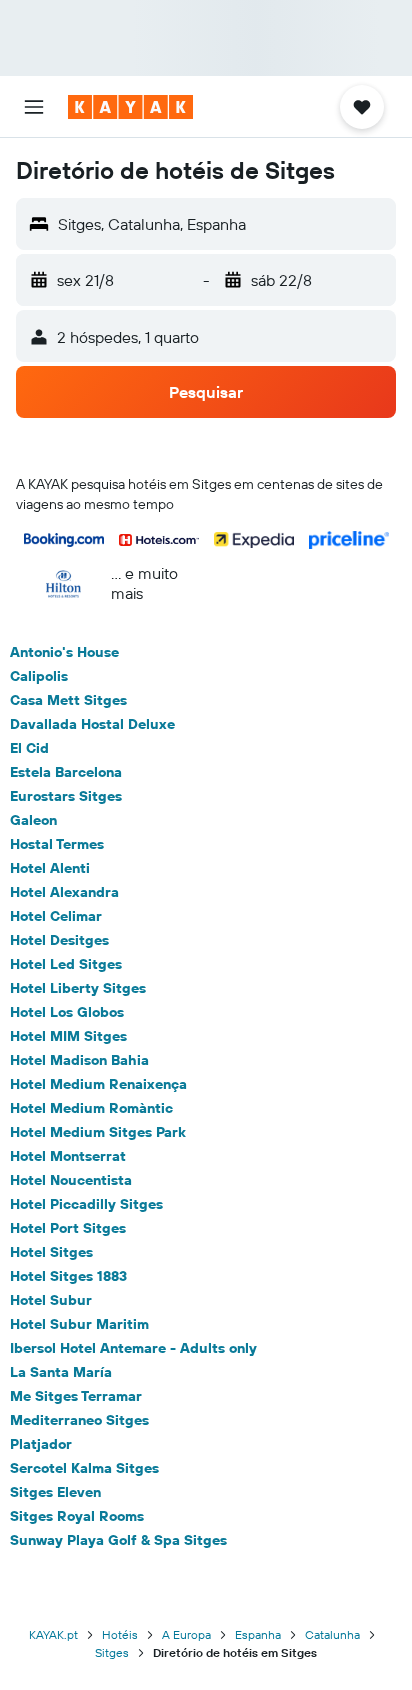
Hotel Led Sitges (66, 964)
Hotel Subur (51, 1300)
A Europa (186, 1634)
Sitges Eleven (55, 1492)
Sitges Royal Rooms (77, 1516)
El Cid (29, 748)
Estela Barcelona (66, 772)
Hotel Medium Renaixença (98, 1084)
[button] (34, 107)
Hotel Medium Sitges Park (98, 1132)
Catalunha (332, 1634)
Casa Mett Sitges (68, 700)
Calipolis (39, 676)
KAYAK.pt (53, 1634)
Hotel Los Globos (67, 1012)
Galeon (33, 820)
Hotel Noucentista (71, 1180)
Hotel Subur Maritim (79, 1324)
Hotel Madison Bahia (79, 1060)
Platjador (41, 1444)
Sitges (112, 1652)
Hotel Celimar (56, 916)
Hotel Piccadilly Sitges (86, 1204)
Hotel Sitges (51, 1252)
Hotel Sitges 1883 (68, 1276)
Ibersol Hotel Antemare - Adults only (133, 1348)
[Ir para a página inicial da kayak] (130, 107)
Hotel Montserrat (68, 1156)
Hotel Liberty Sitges (78, 988)
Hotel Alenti (50, 868)
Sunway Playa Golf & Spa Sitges (118, 1540)
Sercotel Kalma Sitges (84, 1468)
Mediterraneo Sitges (79, 1420)
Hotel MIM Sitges (68, 1036)
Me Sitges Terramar (76, 1396)
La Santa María (61, 1372)
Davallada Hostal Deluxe (92, 724)
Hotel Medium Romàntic (91, 1108)
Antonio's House (64, 652)
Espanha (258, 1634)
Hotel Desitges (59, 940)
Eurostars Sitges (66, 796)
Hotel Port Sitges (68, 1228)
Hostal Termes (57, 844)
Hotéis (120, 1634)
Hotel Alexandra (64, 892)
